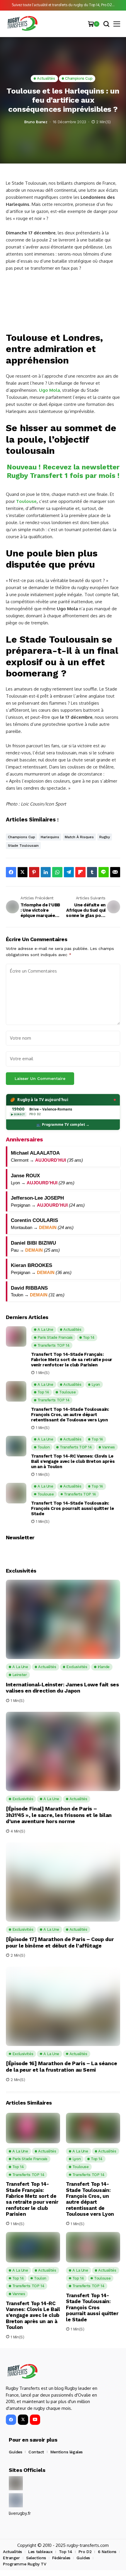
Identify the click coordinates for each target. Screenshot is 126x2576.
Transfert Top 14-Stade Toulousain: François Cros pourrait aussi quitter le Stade (72, 1508)
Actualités (12, 2552)
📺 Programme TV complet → (63, 1124)
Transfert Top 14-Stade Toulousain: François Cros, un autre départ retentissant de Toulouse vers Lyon (70, 1415)
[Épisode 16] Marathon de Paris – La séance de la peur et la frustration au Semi (62, 2066)
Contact (36, 2452)
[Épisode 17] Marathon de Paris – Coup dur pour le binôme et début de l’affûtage (60, 1942)
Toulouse (26, 501)
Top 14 (65, 2552)
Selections (36, 2558)
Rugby (105, 837)
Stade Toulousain (23, 846)
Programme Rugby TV (24, 2564)
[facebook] (11, 2420)
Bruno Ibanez (36, 122)
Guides (15, 2452)
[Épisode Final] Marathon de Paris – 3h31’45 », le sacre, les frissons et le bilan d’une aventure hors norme (59, 1815)
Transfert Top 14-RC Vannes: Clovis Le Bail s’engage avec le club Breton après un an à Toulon (73, 1461)
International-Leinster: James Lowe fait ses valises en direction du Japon (62, 1688)
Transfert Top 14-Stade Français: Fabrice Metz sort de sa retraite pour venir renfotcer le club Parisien (72, 1360)
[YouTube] (35, 2420)
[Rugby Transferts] (22, 24)
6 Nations (107, 2552)
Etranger (11, 2558)
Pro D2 (85, 2552)
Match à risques (79, 837)
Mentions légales (67, 2452)
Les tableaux (40, 2552)
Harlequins (50, 837)
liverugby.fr (20, 2513)
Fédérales (61, 2558)
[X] (23, 2420)
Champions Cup (22, 837)
